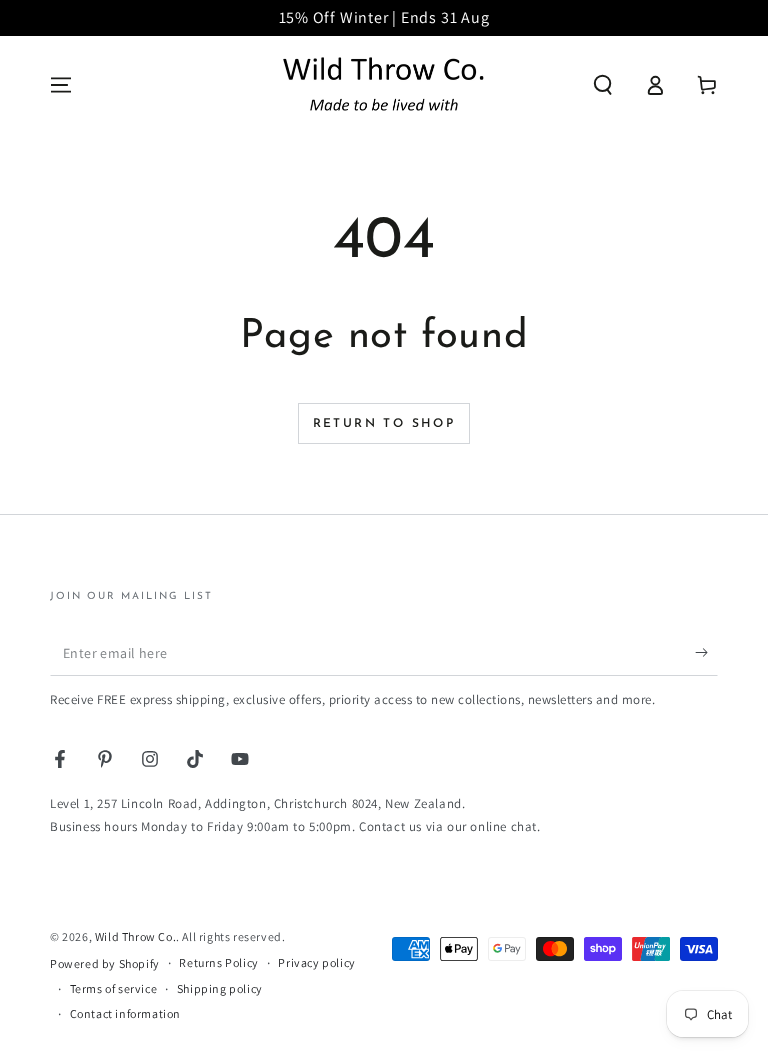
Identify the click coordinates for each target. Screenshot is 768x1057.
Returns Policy (218, 962)
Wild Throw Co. (135, 936)
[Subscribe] (706, 653)
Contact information (125, 1013)
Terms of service (114, 988)
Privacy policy (316, 962)
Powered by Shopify (105, 963)
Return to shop (384, 424)
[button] (603, 85)
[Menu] (61, 85)
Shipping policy (220, 988)
